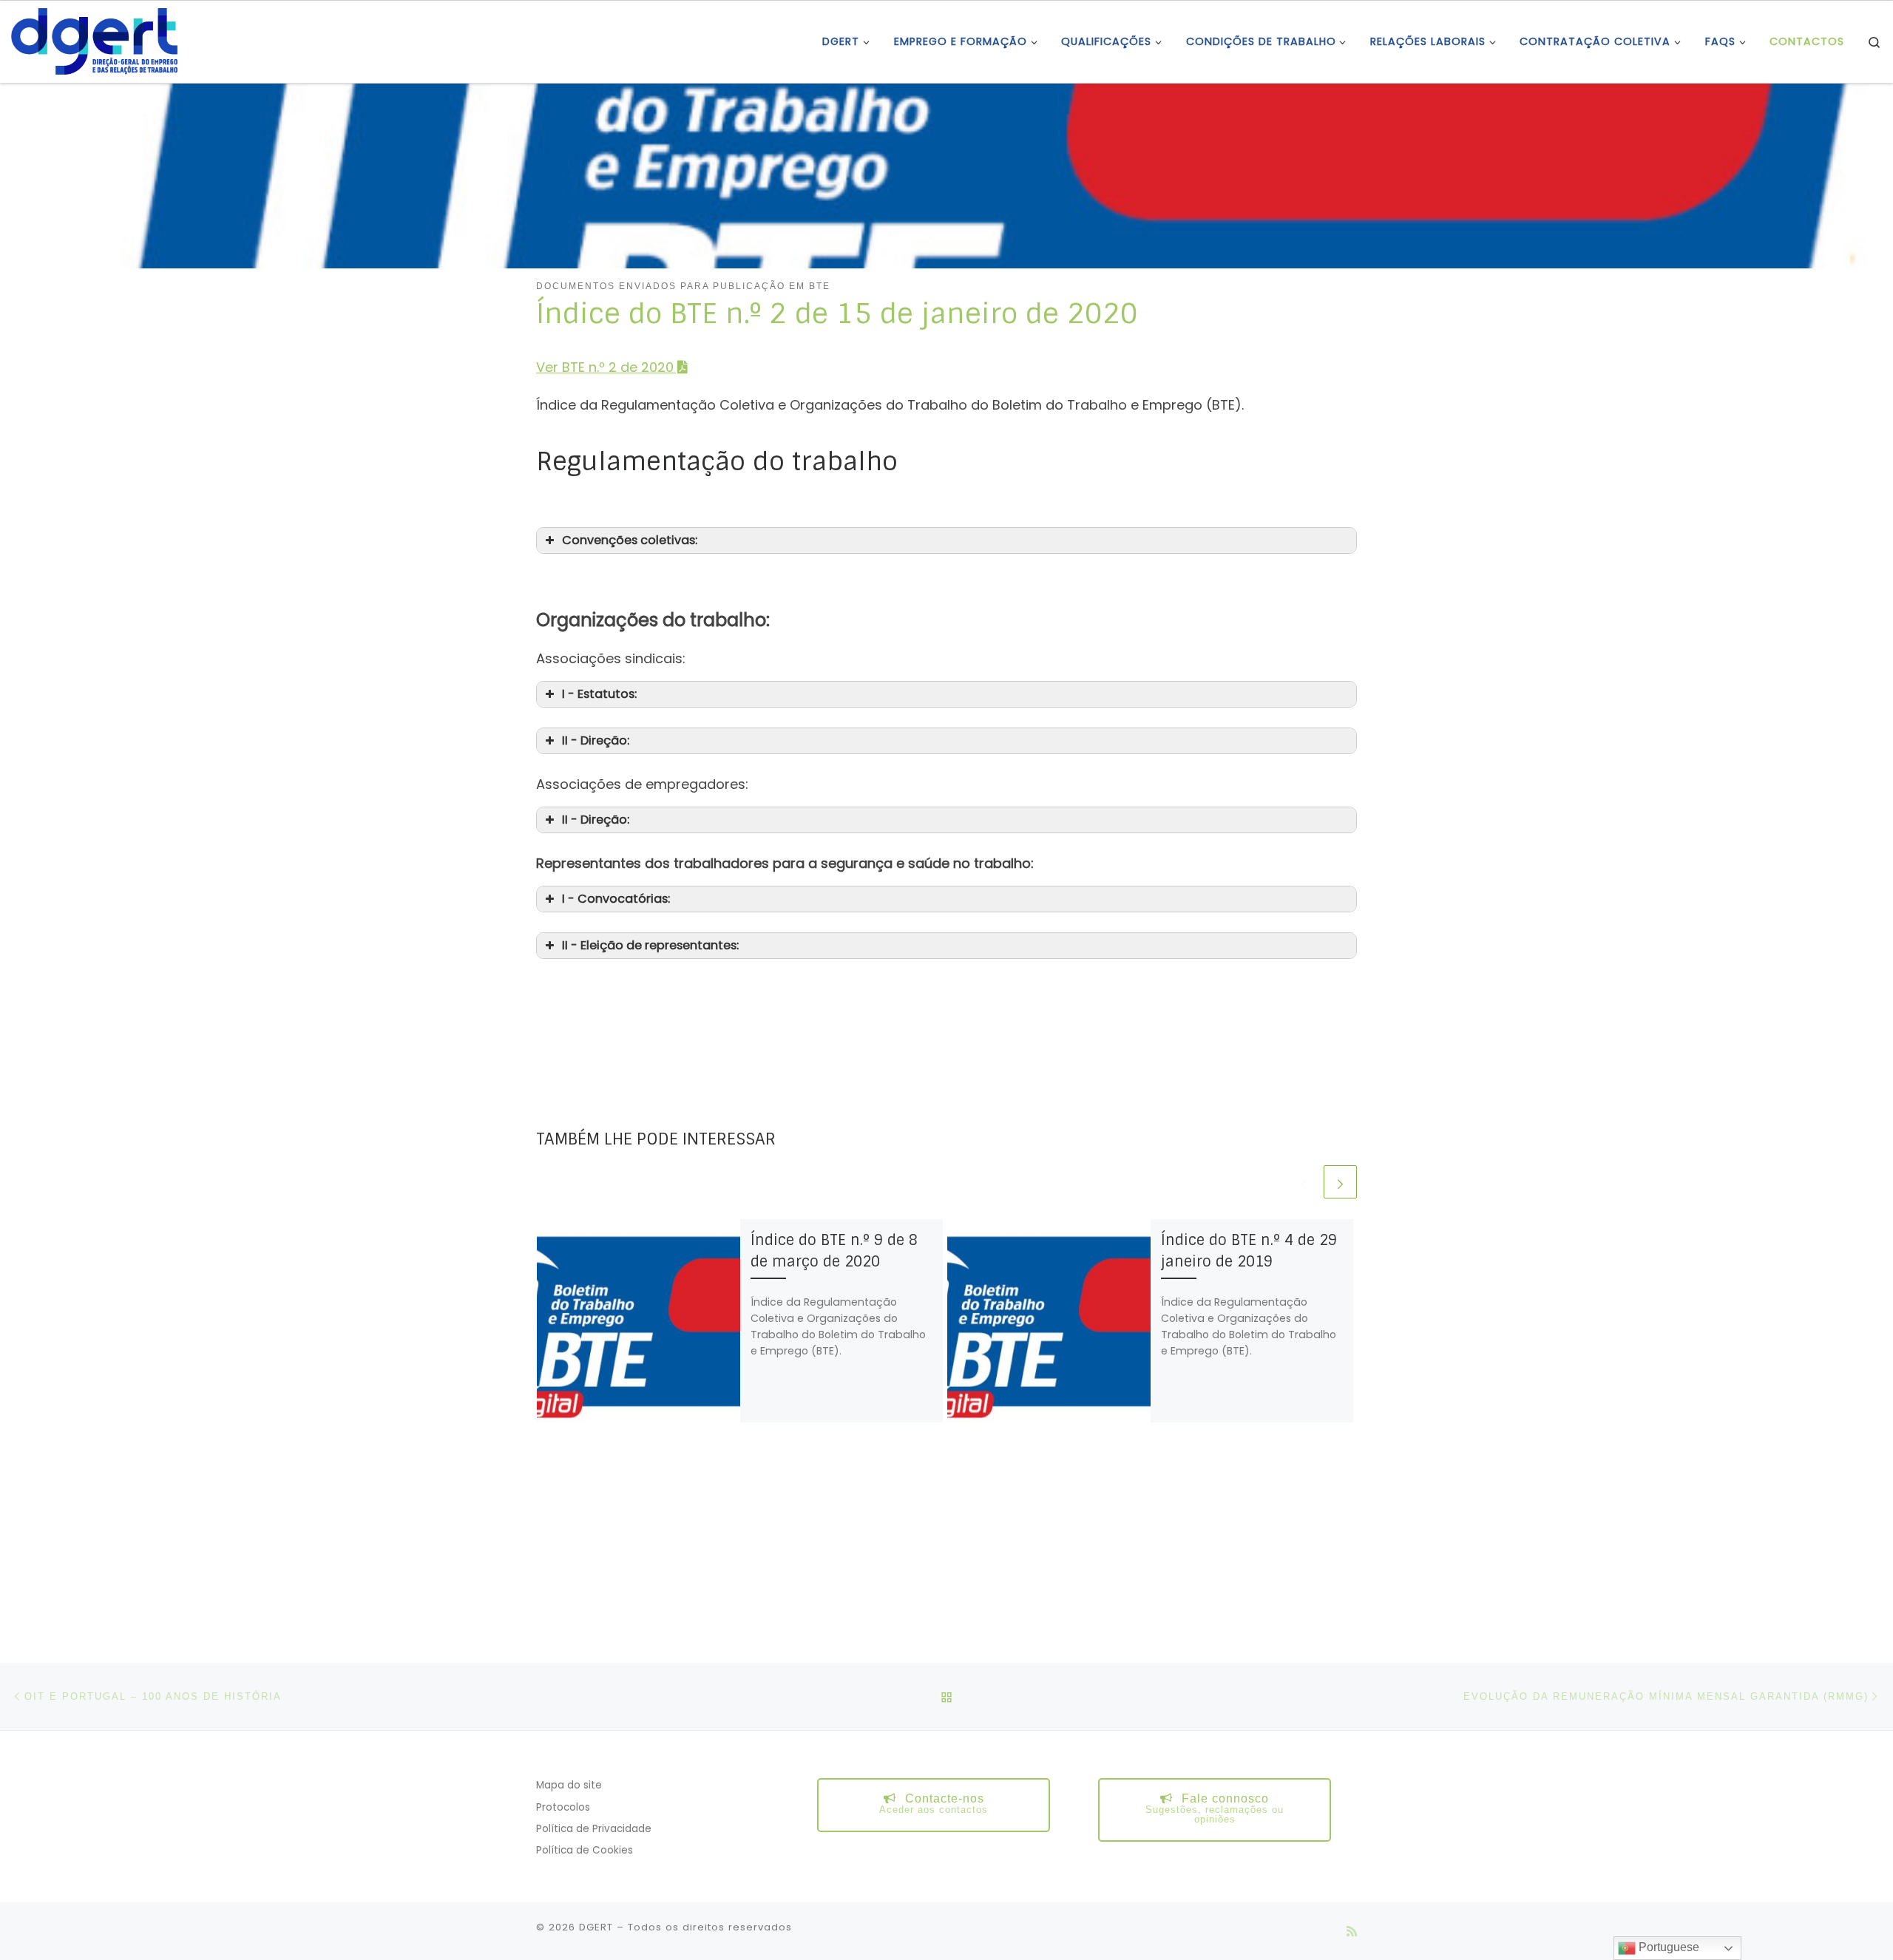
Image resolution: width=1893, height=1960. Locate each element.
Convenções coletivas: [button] (630, 540)
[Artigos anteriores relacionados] (1304, 1182)
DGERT (596, 1927)
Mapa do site (569, 1785)
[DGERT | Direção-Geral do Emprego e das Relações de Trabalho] (94, 40)
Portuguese (1667, 1947)
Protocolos (563, 1807)
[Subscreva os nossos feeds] (1352, 1932)
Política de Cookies (585, 1850)
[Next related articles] (1340, 1182)
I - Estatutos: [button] (599, 694)
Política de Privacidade (594, 1829)
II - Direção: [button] (596, 740)
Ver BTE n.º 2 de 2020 (605, 367)
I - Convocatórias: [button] (616, 899)
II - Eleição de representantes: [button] (650, 945)
